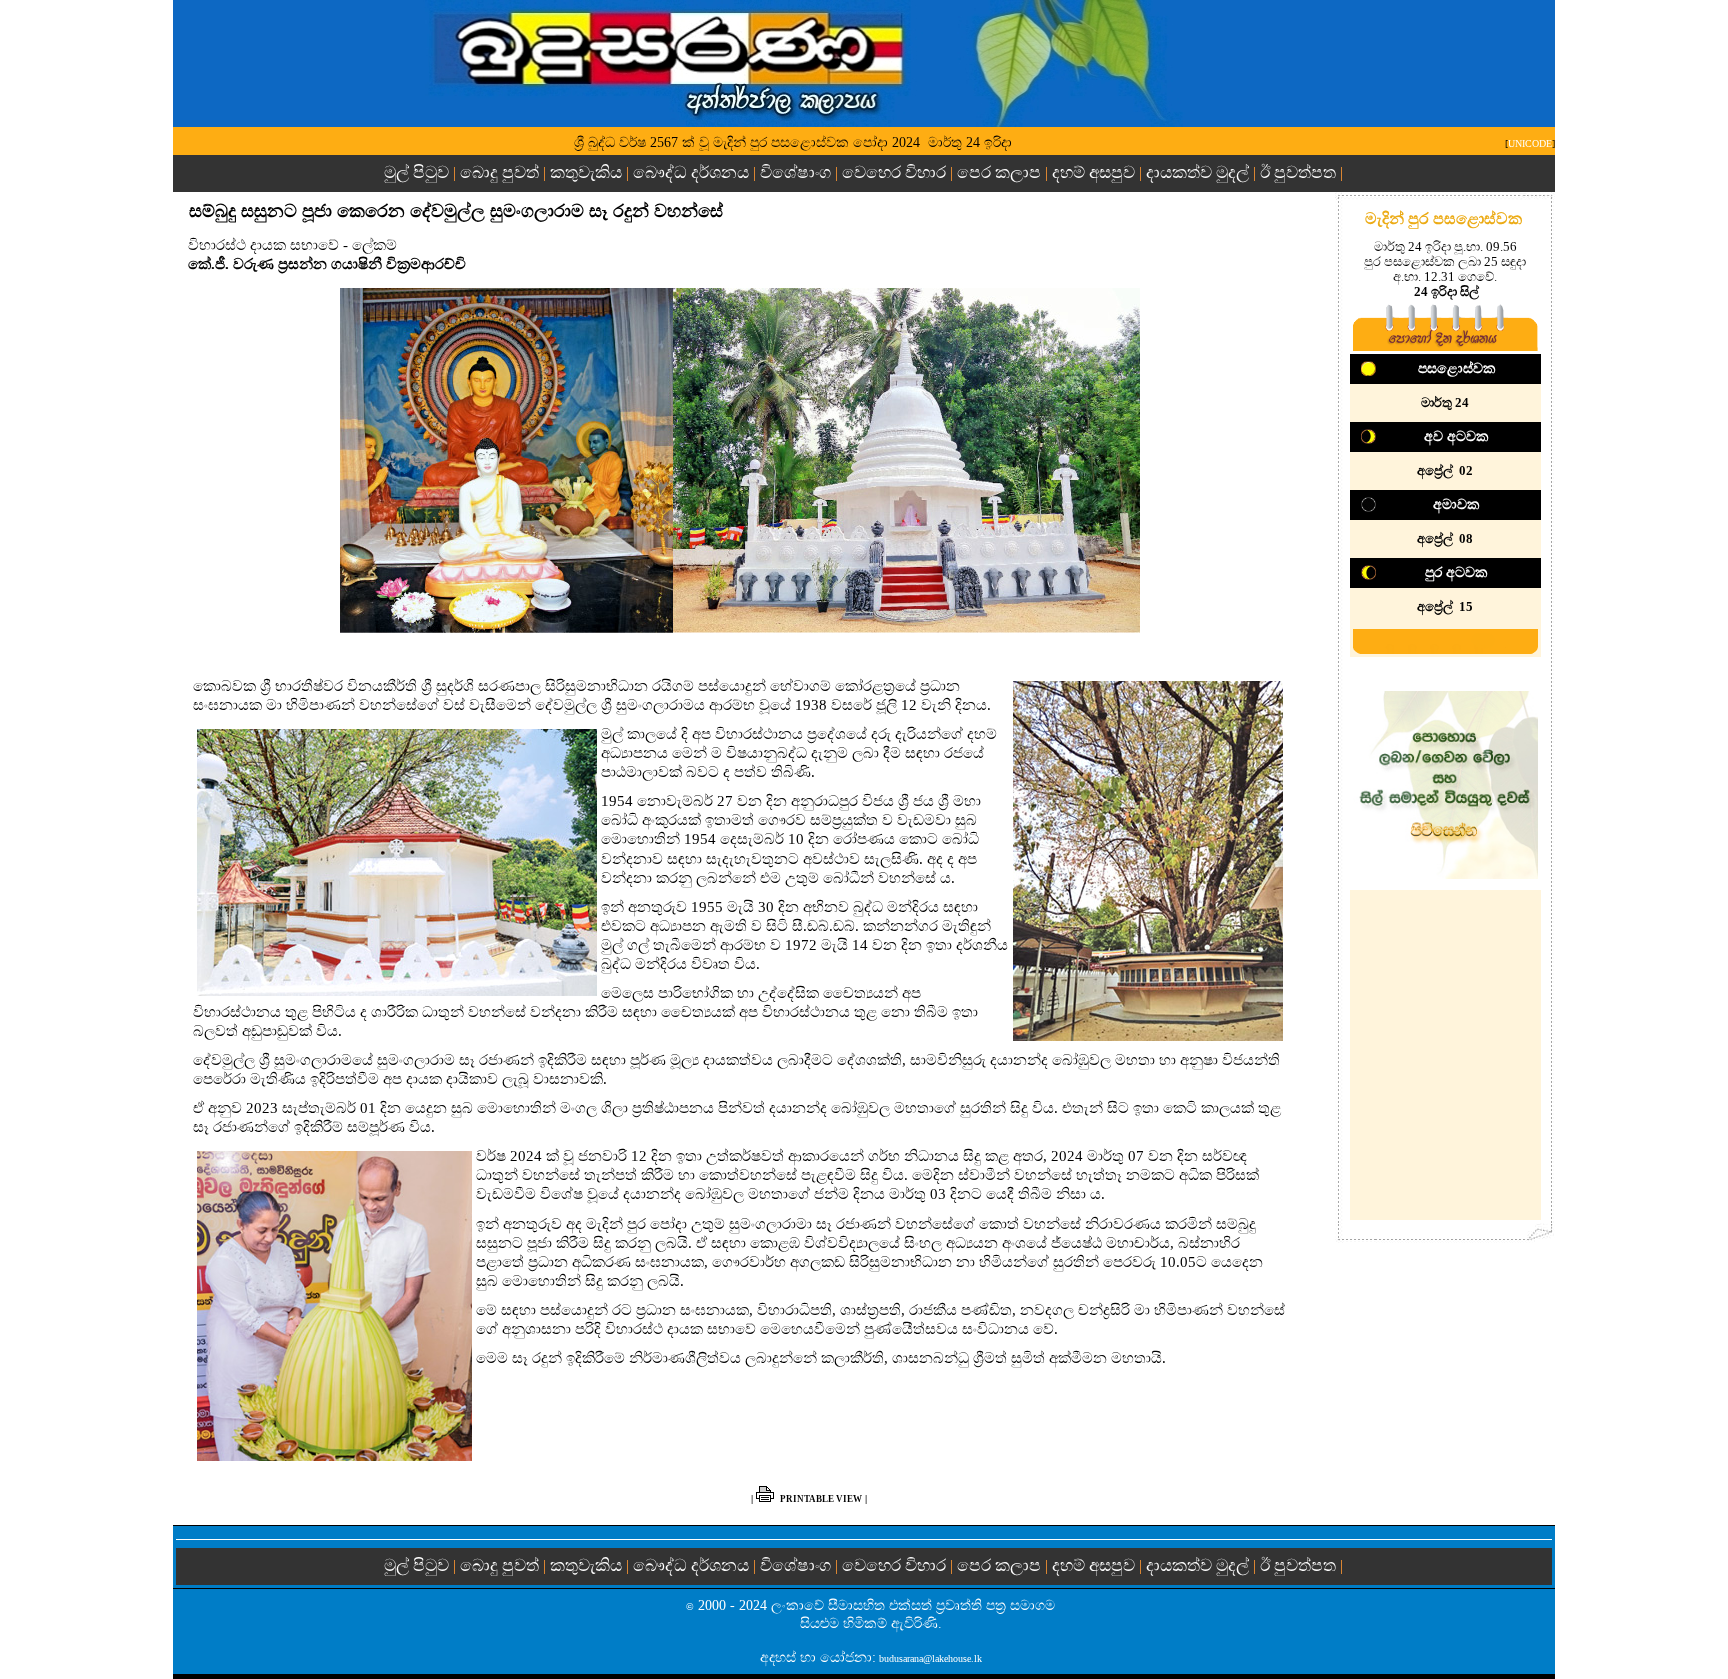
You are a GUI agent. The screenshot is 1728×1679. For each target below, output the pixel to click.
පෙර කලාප (999, 172)
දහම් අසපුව (1093, 172)
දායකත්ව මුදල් (1197, 172)
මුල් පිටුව (418, 172)
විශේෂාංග (795, 172)
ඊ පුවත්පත (1298, 172)
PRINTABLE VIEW (821, 1499)
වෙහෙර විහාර (894, 172)
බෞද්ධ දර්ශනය (691, 172)
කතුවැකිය (586, 172)
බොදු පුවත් (499, 172)
